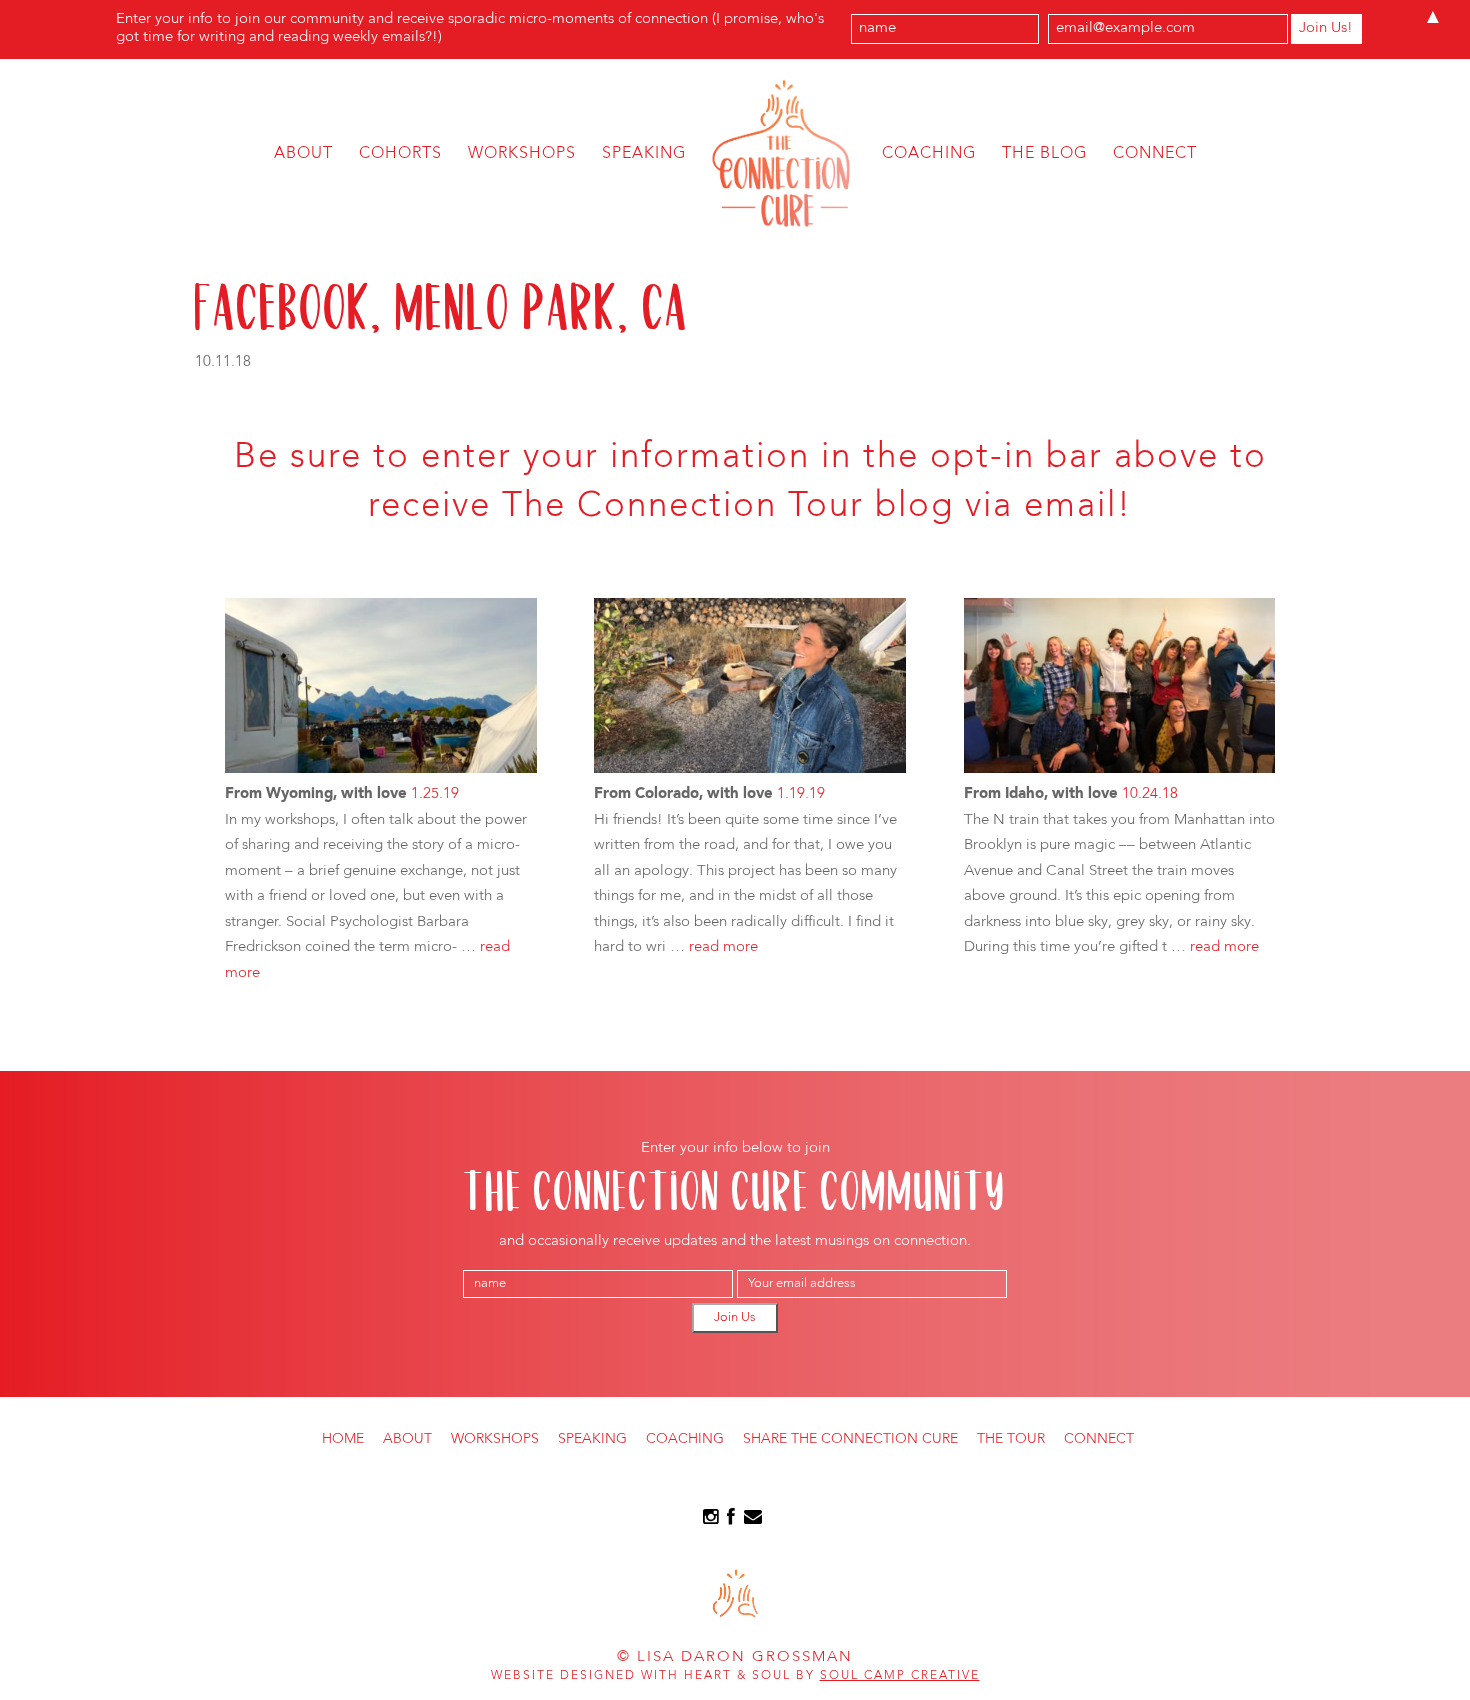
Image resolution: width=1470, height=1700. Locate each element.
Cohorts (400, 154)
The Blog (1044, 154)
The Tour (1011, 1439)
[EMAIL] (753, 1520)
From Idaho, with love (1041, 794)
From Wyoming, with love (316, 794)
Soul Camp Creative (900, 1676)
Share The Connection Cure (850, 1439)
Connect (1155, 154)
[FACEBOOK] (731, 1520)
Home (343, 1439)
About (303, 154)
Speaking (644, 154)
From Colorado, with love (683, 794)
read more (723, 947)
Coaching (929, 154)
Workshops (522, 154)
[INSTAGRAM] (710, 1520)
